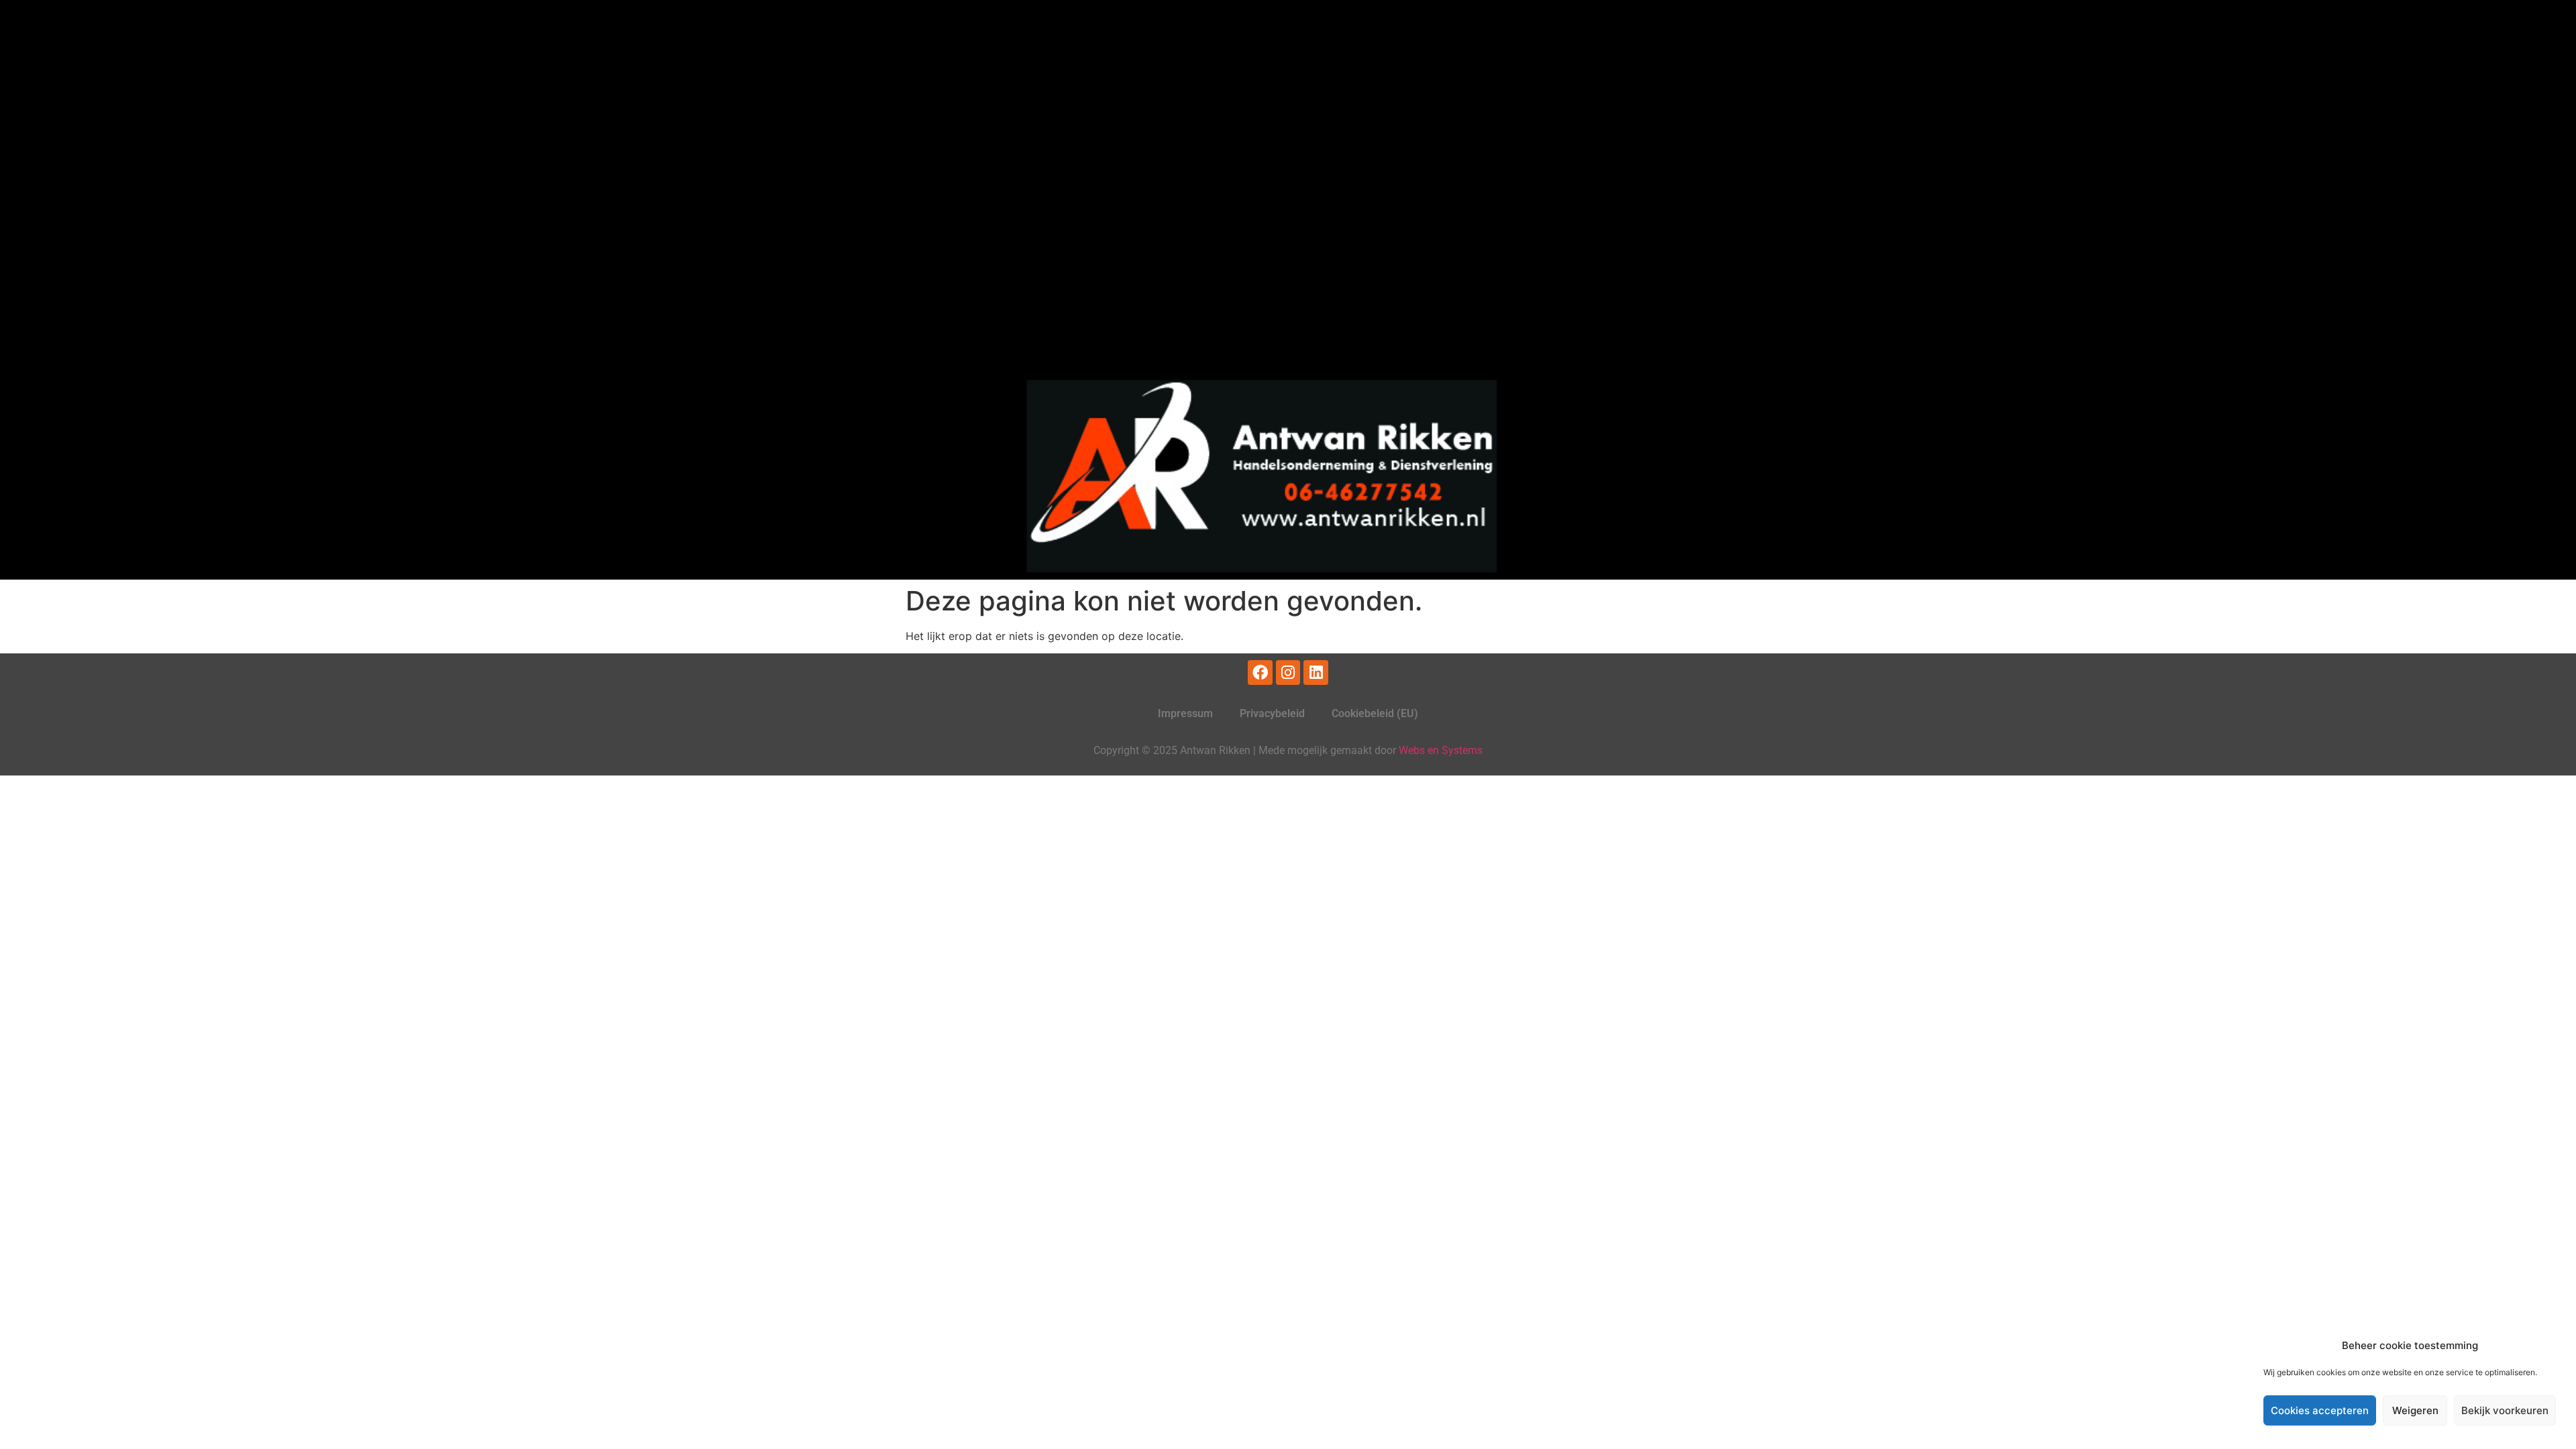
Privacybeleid (1272, 713)
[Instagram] (1288, 673)
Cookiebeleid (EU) (1375, 713)
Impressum (1185, 713)
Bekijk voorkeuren (2505, 1410)
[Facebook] (1260, 673)
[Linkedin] (1316, 673)
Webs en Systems (1441, 750)
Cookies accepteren (2320, 1410)
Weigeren (2415, 1410)
